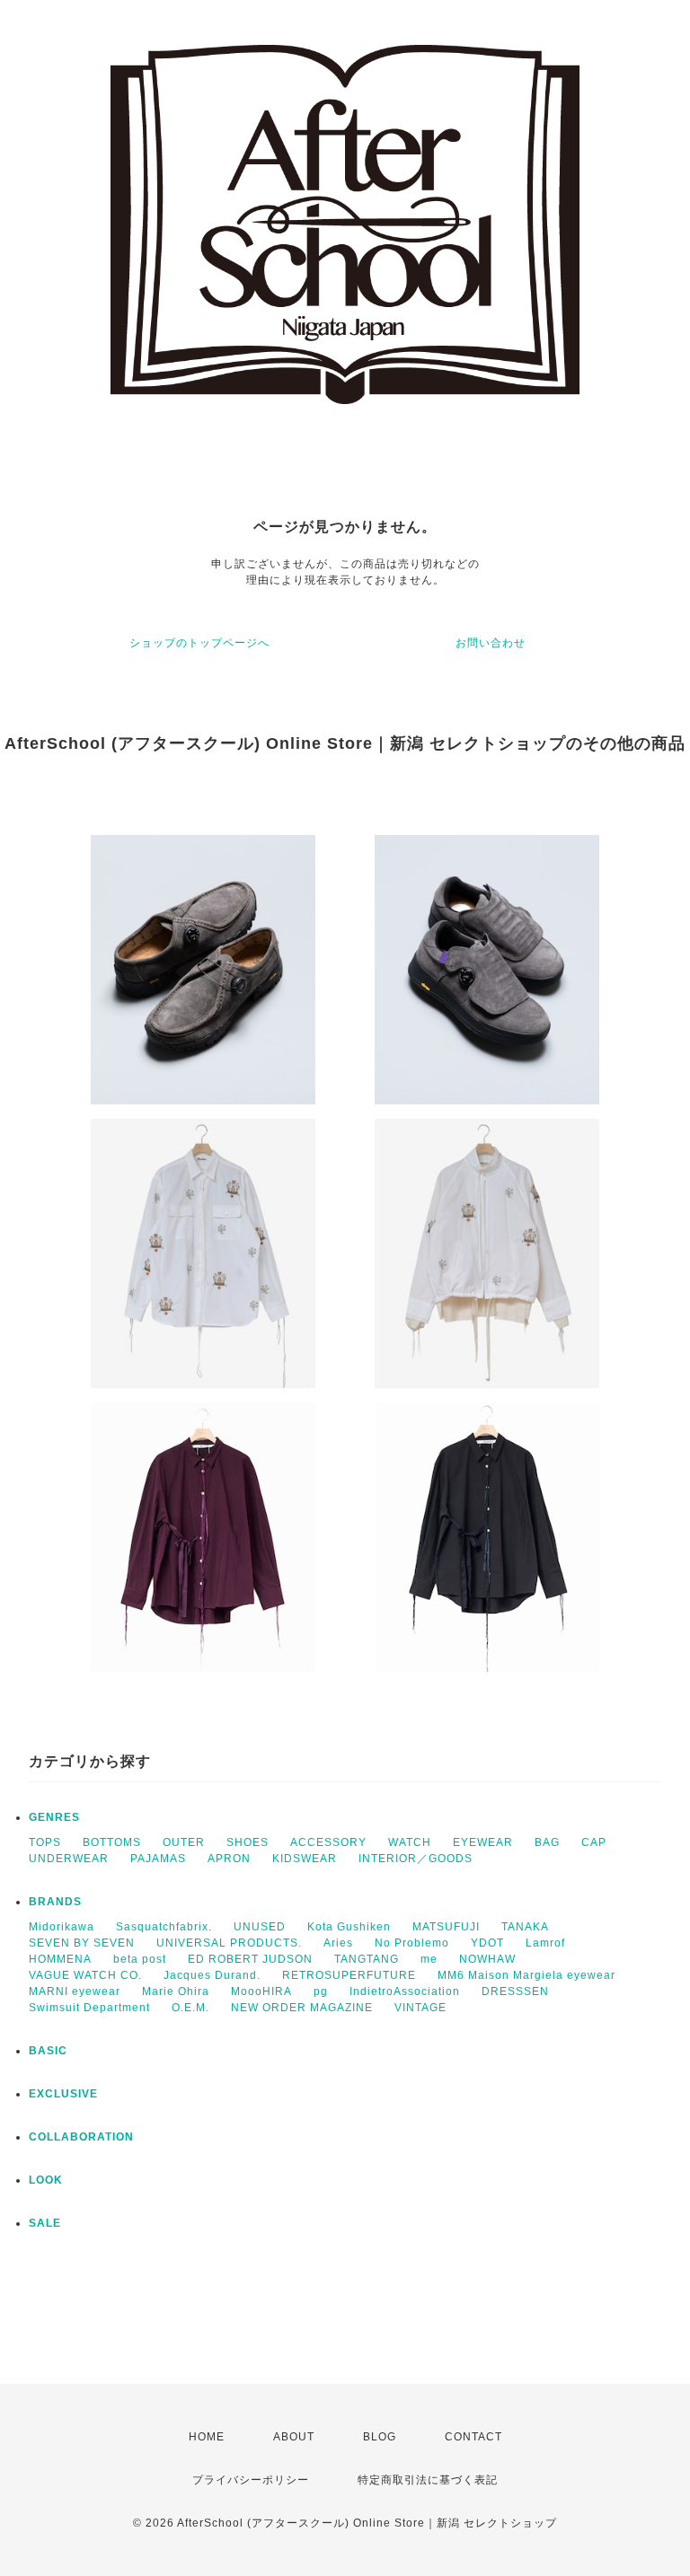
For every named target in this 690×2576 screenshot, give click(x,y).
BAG (547, 1842)
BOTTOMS (112, 1842)
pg (321, 1991)
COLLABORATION (81, 2137)
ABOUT (294, 2437)
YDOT (487, 1943)
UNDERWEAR (69, 1859)
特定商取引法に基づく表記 (428, 2480)
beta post (140, 1959)
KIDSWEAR (305, 1859)
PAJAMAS (158, 1859)
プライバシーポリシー (251, 2480)
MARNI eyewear (75, 1991)
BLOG (380, 2437)
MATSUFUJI (446, 1927)
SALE (45, 2223)
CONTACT (473, 2437)
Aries (338, 1943)
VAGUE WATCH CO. (85, 1975)
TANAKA (525, 1927)
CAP (594, 1842)
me (429, 1959)
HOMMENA (60, 1959)
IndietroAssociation (405, 1991)
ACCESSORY (328, 1842)
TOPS (45, 1842)
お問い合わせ (491, 643)
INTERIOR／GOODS (416, 1859)
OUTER (184, 1842)
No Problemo (412, 1943)
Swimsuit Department (89, 2008)
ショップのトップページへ (199, 643)
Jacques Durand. (212, 1975)
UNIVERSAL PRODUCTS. (229, 1943)
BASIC (48, 2051)
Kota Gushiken (349, 1927)
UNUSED (260, 1927)
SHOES (248, 1842)
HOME (207, 2437)
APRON (229, 1859)
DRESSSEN (515, 1991)
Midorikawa (62, 1927)
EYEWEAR (483, 1842)
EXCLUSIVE (63, 2094)
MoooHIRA (261, 1991)
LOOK (46, 2180)
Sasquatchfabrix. (164, 1927)
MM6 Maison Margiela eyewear (526, 1975)
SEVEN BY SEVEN (82, 1943)
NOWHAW (487, 1959)
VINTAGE (420, 2008)
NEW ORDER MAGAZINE (302, 2008)
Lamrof (545, 1943)
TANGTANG (367, 1959)
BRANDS (55, 1902)
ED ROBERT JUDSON (250, 1959)
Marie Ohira (176, 1991)
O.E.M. (190, 2008)
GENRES (54, 1817)
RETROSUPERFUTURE (349, 1975)
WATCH (410, 1842)
